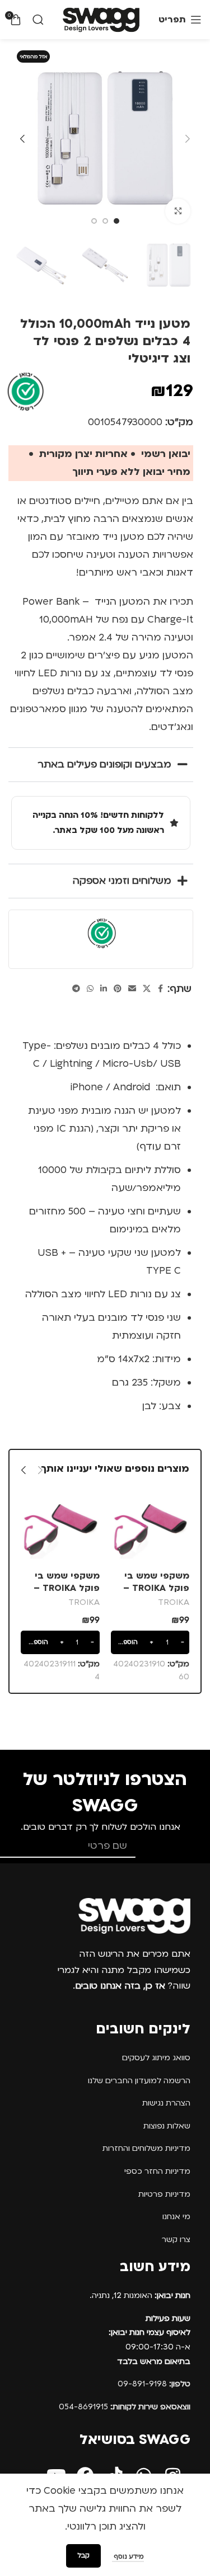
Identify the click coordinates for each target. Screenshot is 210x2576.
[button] (188, 139)
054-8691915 (125, 2407)
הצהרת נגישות (166, 2103)
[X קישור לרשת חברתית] (147, 989)
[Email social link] (132, 989)
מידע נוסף (128, 2557)
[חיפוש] (38, 20)
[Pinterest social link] (118, 989)
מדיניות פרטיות (164, 2194)
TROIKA (174, 1602)
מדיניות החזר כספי (157, 2171)
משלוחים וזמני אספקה (122, 881)
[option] (116, 221)
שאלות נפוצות (167, 2126)
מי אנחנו (176, 2217)
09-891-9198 (154, 2384)
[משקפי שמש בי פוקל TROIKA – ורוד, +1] (150, 1527)
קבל (83, 2556)
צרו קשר (176, 2240)
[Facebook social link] (161, 989)
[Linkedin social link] (104, 989)
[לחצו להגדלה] (178, 211)
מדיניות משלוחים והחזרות (146, 2148)
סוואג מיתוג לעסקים (156, 2058)
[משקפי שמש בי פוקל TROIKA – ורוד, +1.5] (60, 1527)
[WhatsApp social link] (90, 989)
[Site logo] (101, 19)
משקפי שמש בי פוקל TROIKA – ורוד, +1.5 (67, 1588)
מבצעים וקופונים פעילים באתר (104, 764)
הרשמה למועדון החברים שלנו (139, 2081)
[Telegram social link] (76, 989)
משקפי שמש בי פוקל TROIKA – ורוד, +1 (156, 1588)
